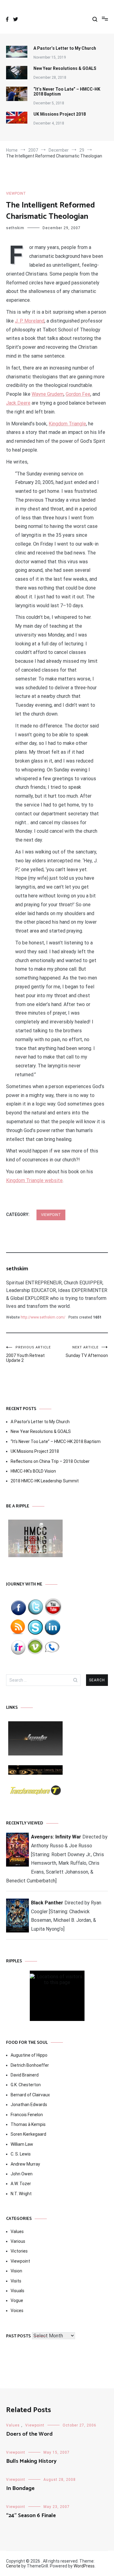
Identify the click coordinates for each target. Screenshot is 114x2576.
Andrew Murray (25, 2164)
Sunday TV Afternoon (87, 1352)
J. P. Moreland (30, 321)
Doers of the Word (29, 2434)
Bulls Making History (31, 2461)
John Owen (22, 2174)
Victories (19, 2251)
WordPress (84, 2566)
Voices (17, 2311)
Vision (16, 2271)
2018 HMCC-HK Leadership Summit (45, 1481)
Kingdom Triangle (67, 424)
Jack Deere (18, 403)
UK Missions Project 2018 (60, 114)
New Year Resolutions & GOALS (65, 68)
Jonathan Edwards (29, 2105)
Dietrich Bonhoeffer (30, 2065)
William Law (22, 2144)
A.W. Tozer (21, 2184)
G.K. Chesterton (26, 2085)
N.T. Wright (21, 2194)
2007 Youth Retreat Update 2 (28, 1354)
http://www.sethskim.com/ (43, 1317)
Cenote (13, 2566)
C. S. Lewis (21, 2154)
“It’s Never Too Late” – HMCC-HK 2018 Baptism (67, 92)
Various (18, 2241)
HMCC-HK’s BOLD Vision (33, 1471)
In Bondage (20, 2488)
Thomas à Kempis (28, 2124)
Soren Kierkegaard (28, 2134)
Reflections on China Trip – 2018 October (50, 1461)
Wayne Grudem (48, 394)
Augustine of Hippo (29, 2055)
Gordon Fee (78, 394)
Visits (16, 2281)
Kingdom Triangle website (34, 1180)
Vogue (17, 2300)
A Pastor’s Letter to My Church (65, 48)
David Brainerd (25, 2075)
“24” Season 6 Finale (31, 2516)
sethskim (15, 228)
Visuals (17, 2291)
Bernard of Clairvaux (30, 2095)
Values (17, 2231)
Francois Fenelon (27, 2115)
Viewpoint (16, 193)
